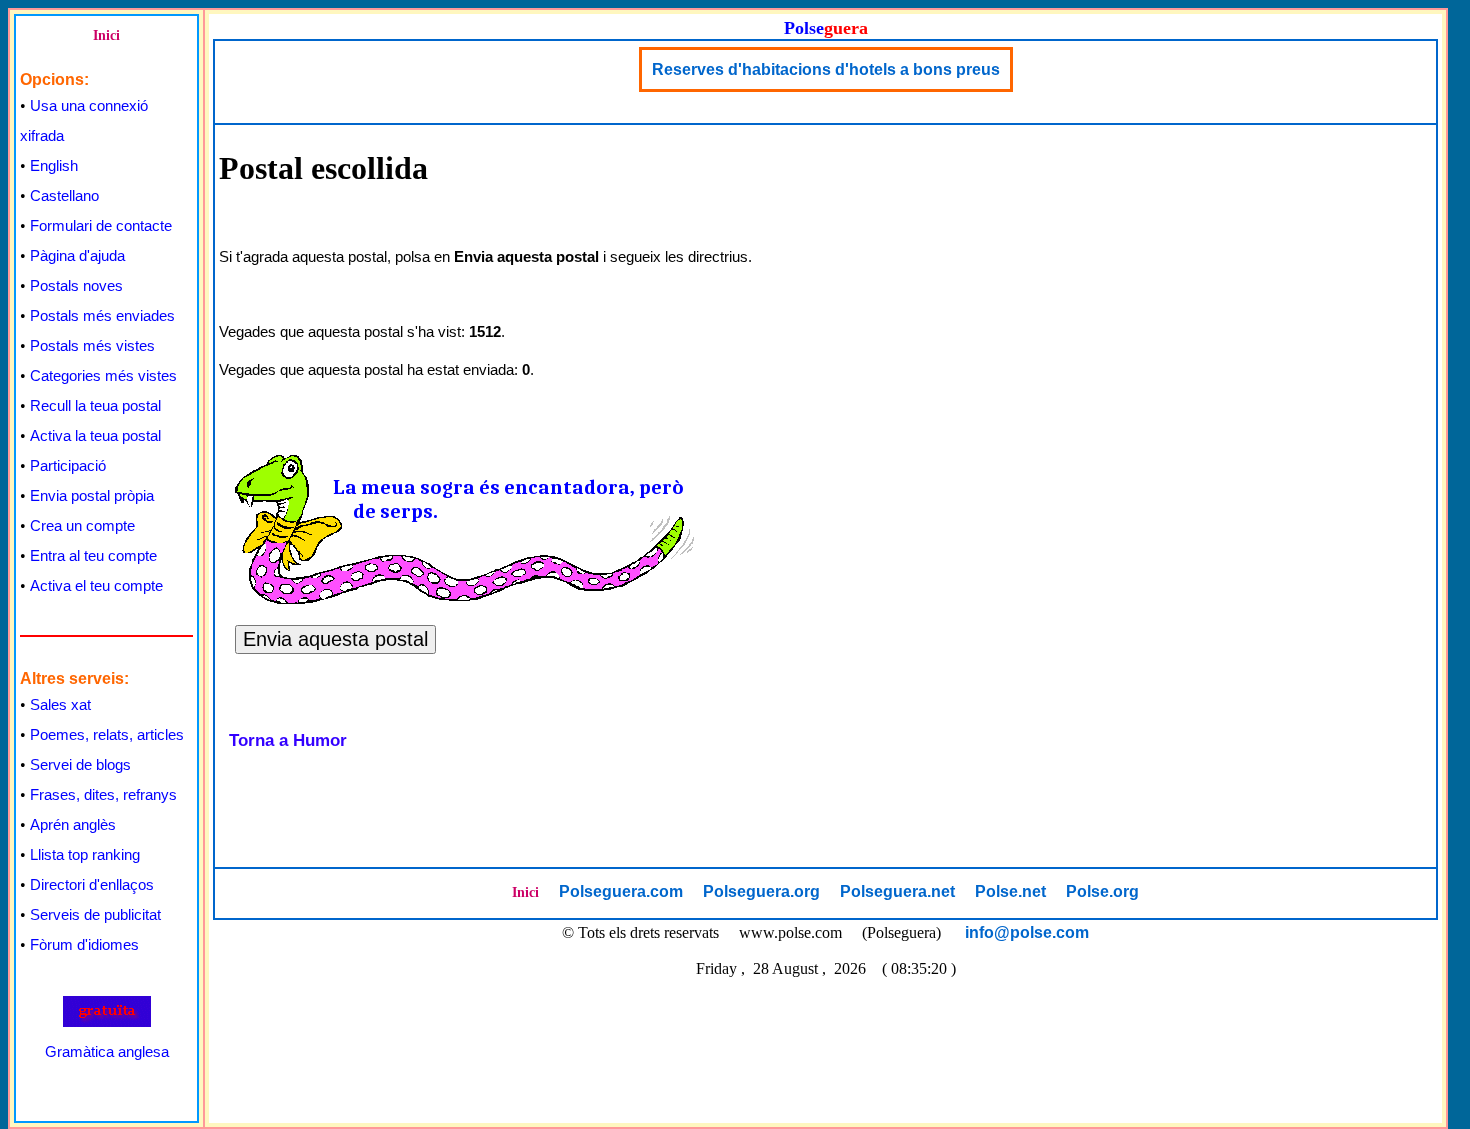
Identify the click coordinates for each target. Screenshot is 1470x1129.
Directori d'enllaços (92, 884)
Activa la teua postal (95, 435)
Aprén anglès (73, 824)
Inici (106, 35)
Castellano (64, 195)
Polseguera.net (897, 891)
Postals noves (76, 285)
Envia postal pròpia (92, 495)
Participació (68, 465)
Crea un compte (82, 525)
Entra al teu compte (93, 555)
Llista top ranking (85, 854)
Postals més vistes (92, 345)
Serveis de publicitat (95, 914)
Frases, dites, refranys (103, 794)
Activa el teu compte (96, 585)
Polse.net (1010, 891)
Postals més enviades (102, 315)
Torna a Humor (288, 740)
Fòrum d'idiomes (84, 944)
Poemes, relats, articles (107, 734)
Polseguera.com (621, 891)
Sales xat (60, 704)
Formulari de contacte (101, 225)
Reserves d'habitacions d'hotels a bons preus (826, 69)
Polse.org (1102, 891)
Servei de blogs (80, 764)
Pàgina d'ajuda (77, 255)
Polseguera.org (761, 891)
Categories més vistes (103, 375)
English (54, 165)
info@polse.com (1027, 932)
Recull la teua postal (95, 405)
